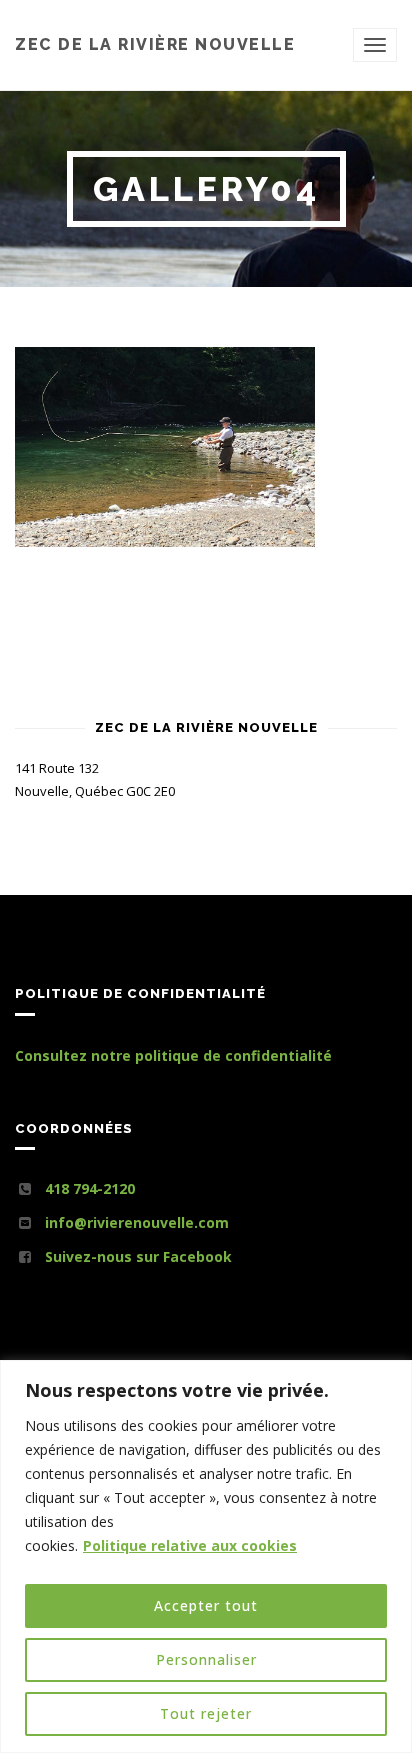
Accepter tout (206, 1605)
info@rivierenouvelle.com (137, 1222)
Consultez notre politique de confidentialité (173, 1055)
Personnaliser (206, 1659)
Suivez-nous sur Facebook (138, 1256)
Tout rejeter (206, 1713)
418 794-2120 (90, 1188)
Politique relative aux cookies (190, 1545)
